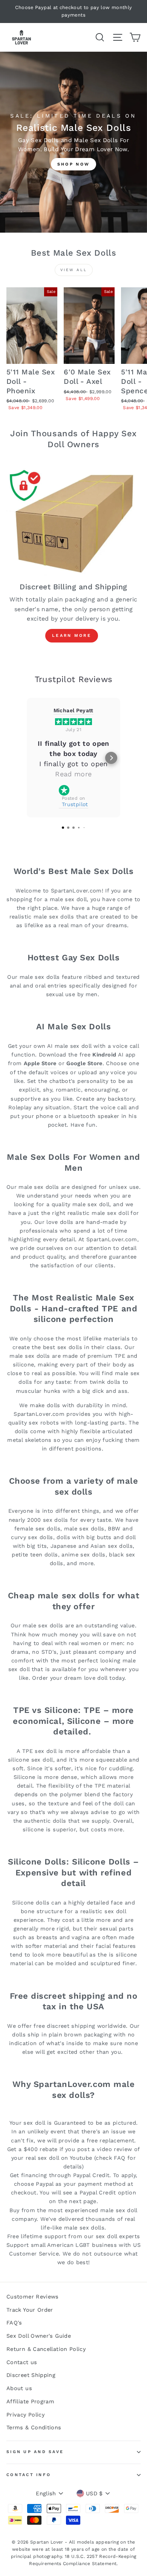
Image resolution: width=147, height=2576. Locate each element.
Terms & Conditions (34, 2428)
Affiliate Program (30, 2402)
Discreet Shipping (31, 2375)
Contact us (22, 2362)
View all (74, 270)
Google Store (84, 1063)
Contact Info (29, 2475)
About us (19, 2388)
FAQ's (14, 2323)
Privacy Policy (25, 2415)
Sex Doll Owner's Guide (39, 2336)
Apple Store (40, 1063)
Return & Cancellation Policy (46, 2349)
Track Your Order (30, 2310)
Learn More (72, 636)
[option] (73, 11)
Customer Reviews (33, 2297)
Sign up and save (35, 2452)
